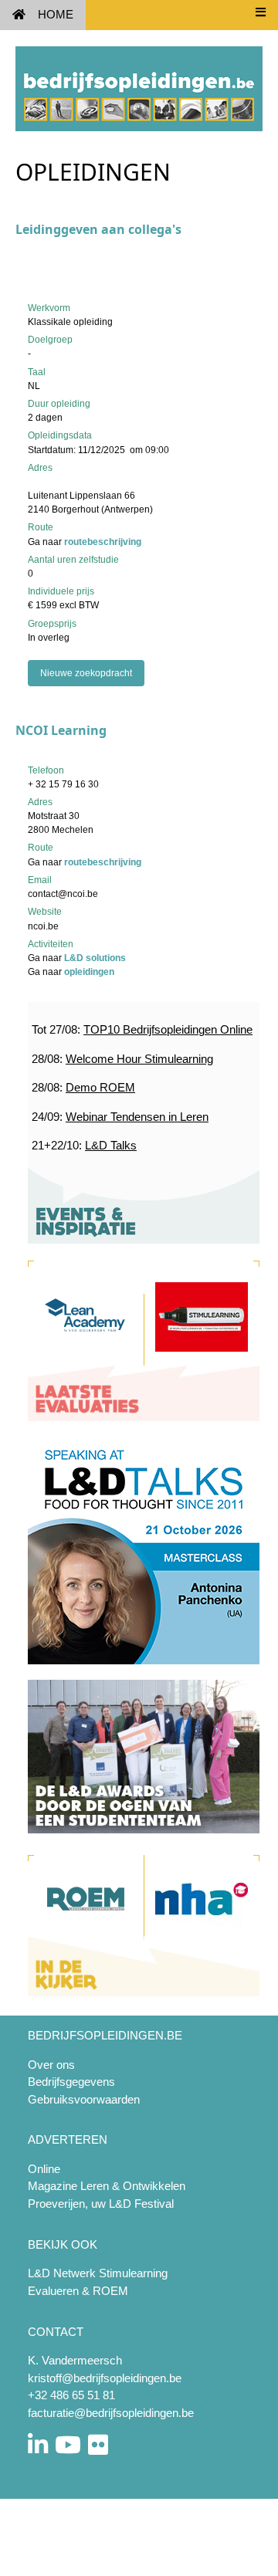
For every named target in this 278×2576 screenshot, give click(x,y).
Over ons (51, 2065)
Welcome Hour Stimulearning (139, 1059)
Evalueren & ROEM (78, 2291)
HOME (56, 14)
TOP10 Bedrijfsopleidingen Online (168, 1029)
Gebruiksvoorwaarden (84, 2099)
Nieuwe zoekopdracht (86, 673)
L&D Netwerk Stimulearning (98, 2273)
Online (44, 2169)
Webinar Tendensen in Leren (137, 1117)
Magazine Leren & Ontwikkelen (107, 2186)
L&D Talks (111, 1145)
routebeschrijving (103, 542)
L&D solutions (95, 958)
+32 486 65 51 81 (71, 2395)
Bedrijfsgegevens (71, 2082)
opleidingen (89, 972)
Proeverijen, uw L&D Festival (101, 2204)
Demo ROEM (100, 1087)
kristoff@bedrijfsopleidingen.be (105, 2378)
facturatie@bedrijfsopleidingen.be (111, 2413)
